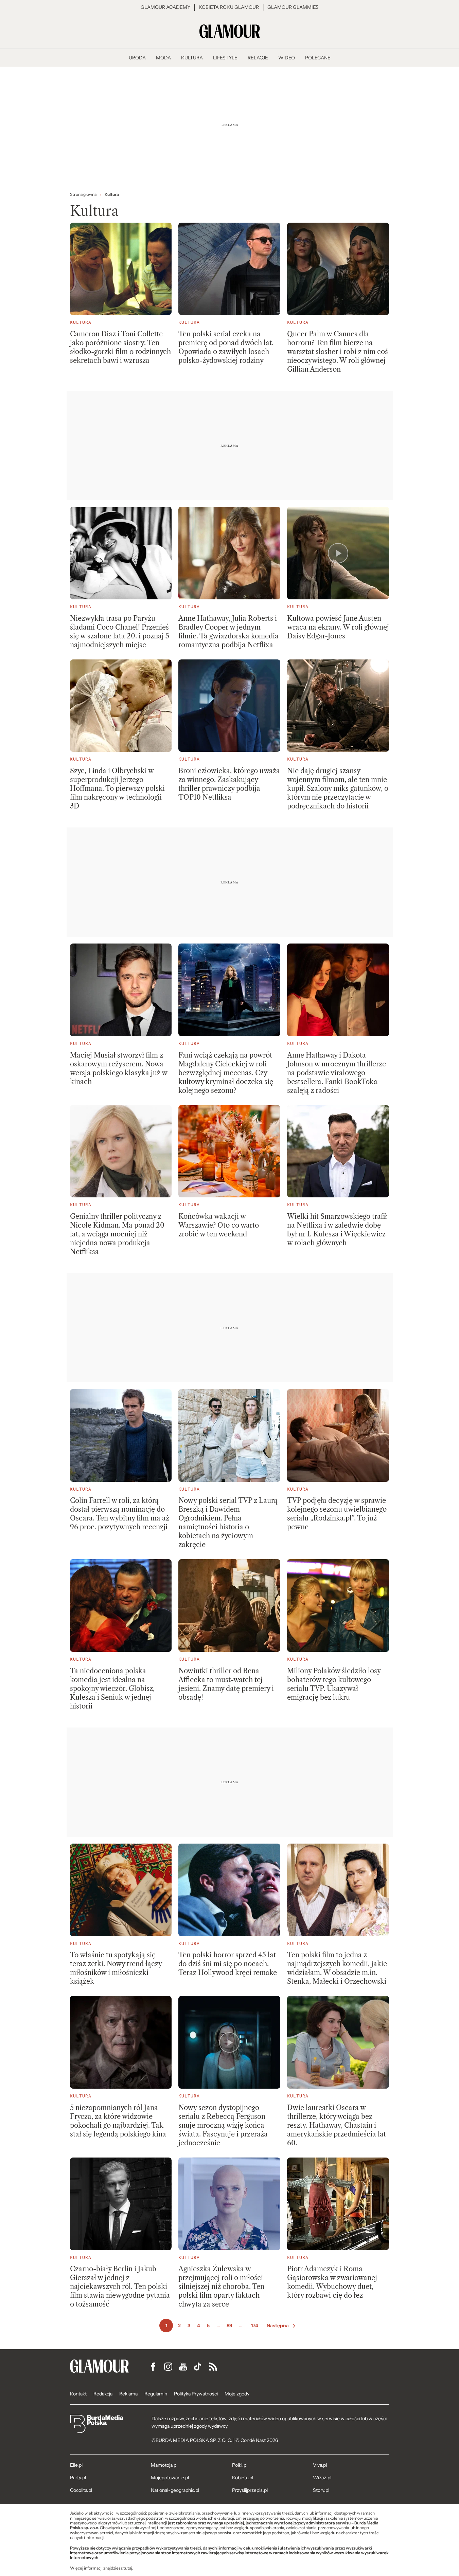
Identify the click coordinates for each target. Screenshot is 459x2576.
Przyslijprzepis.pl (250, 2490)
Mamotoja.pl (164, 2465)
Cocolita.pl (81, 2490)
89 (230, 2326)
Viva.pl (320, 2465)
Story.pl (321, 2490)
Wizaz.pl (322, 2478)
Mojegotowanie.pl (170, 2478)
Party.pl (78, 2478)
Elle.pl (76, 2465)
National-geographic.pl (175, 2490)
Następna (278, 2326)
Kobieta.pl (243, 2478)
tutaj (128, 2568)
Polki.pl (240, 2465)
